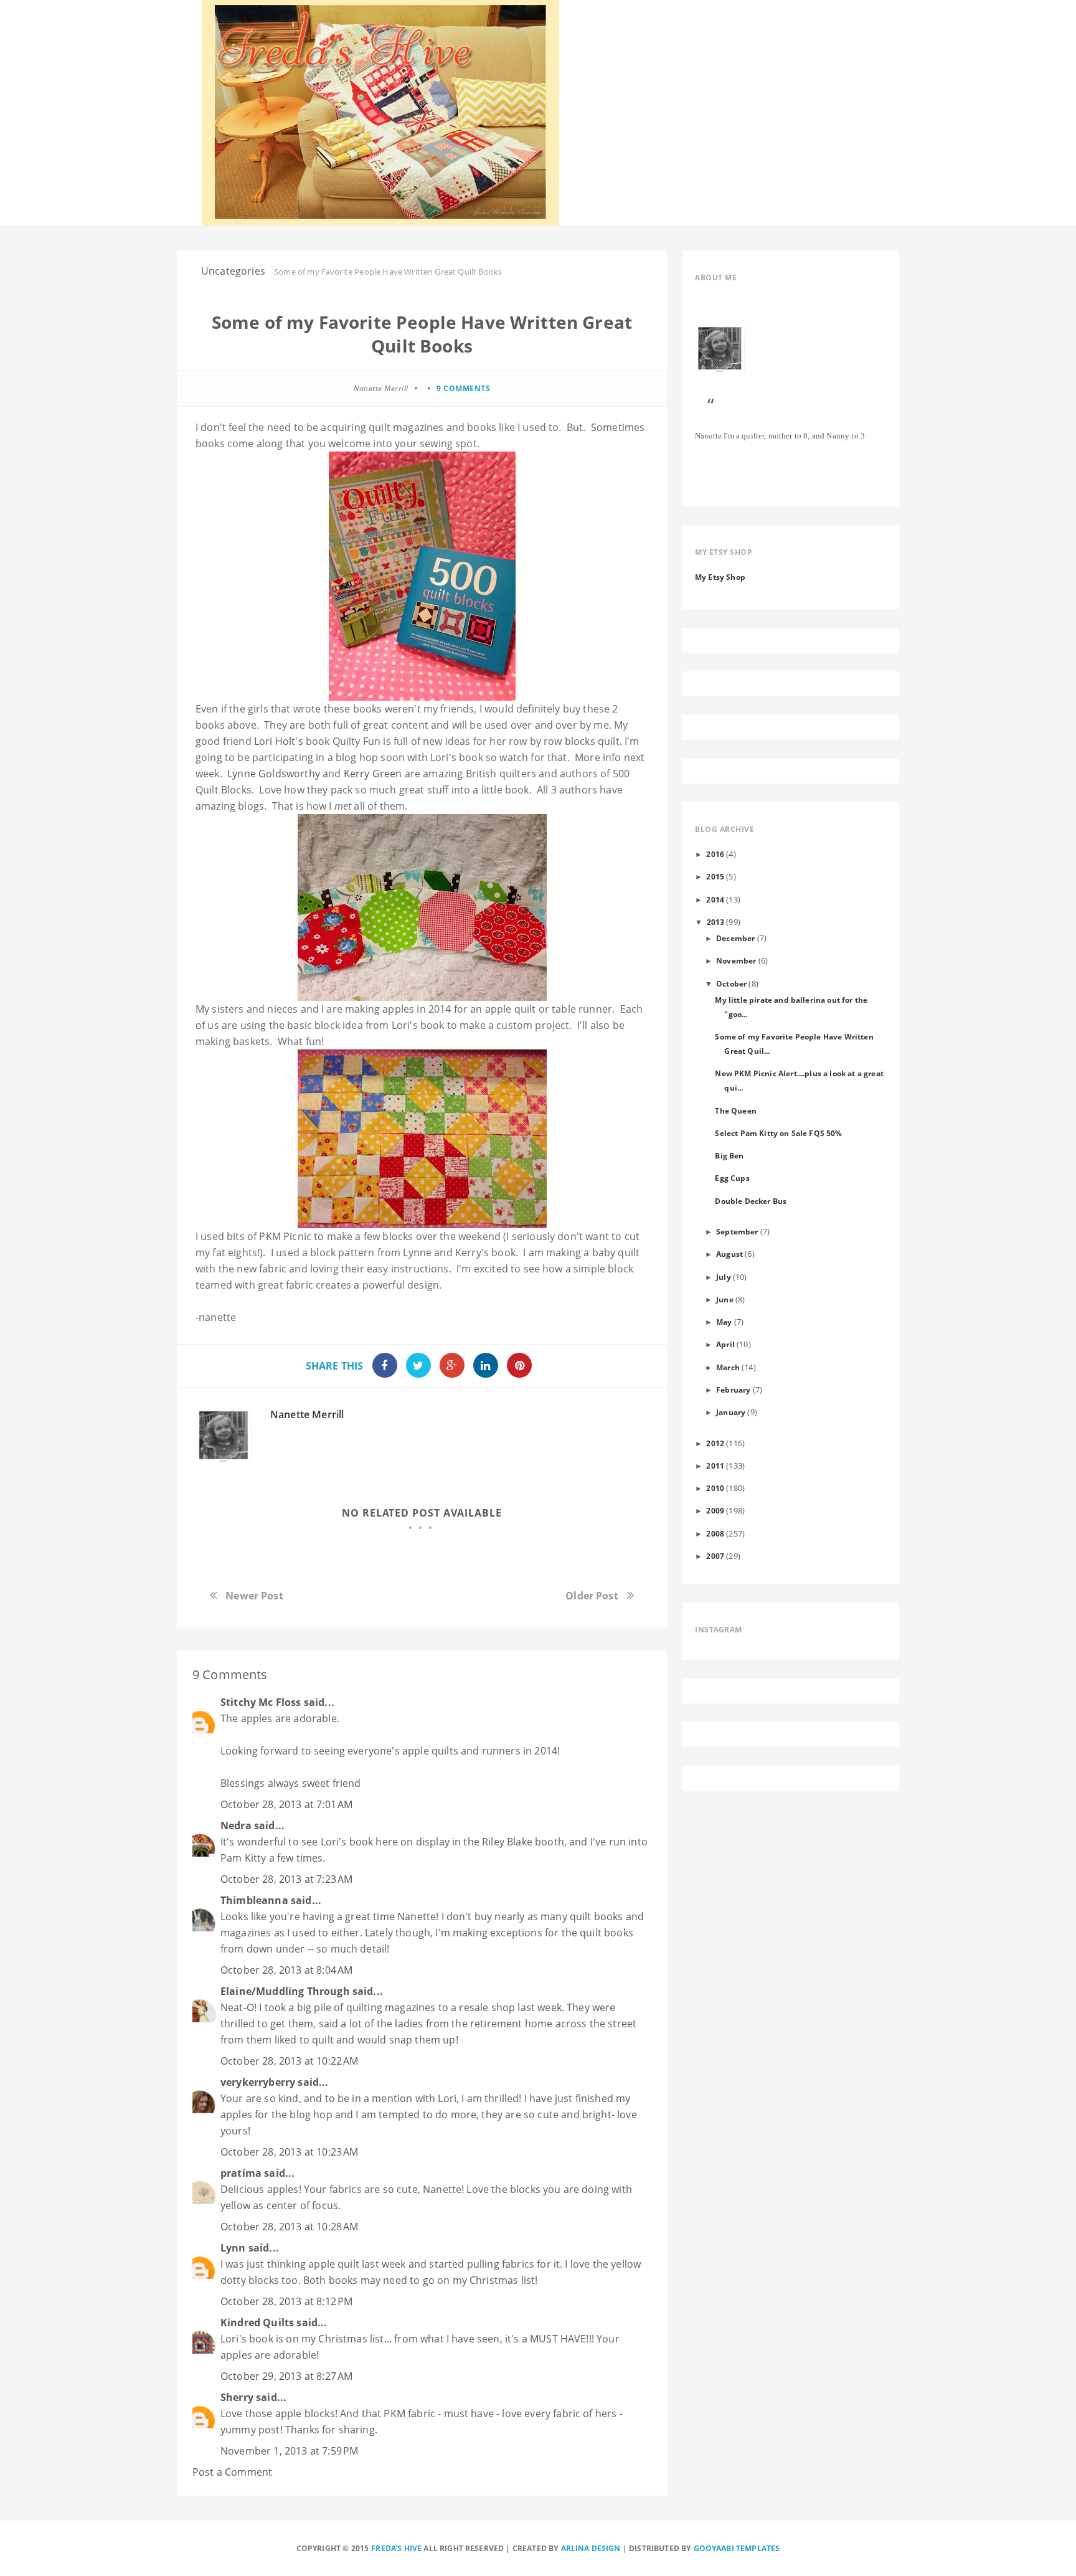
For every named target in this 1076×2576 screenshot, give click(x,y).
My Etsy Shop (720, 577)
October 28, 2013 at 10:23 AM (289, 2152)
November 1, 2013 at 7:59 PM (289, 2451)
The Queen (735, 1110)
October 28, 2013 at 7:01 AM (286, 1804)
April (725, 1344)
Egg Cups (732, 1178)
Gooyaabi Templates (737, 2548)
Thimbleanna (254, 1900)
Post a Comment (232, 2472)
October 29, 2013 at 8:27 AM (286, 2376)
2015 (715, 876)
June (725, 1299)
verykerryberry (258, 2082)
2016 (715, 854)
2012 (715, 1443)
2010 (715, 1488)
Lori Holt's (279, 741)
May (724, 1322)
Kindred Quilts (257, 2323)
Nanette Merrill (307, 1414)
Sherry (237, 2397)
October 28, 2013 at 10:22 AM (289, 2061)
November (736, 960)
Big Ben (729, 1155)
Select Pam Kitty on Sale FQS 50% (778, 1133)
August (729, 1254)
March (728, 1367)
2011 (715, 1466)
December (735, 938)
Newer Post (254, 1596)
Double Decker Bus (751, 1201)
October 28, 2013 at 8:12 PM (286, 2301)
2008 (715, 1533)
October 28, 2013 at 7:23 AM (286, 1879)
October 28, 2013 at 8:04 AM (286, 1970)
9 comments (463, 388)
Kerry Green (373, 774)
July (724, 1277)
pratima (241, 2173)
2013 (716, 922)
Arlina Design (591, 2548)
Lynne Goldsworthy (275, 774)
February (733, 1390)
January (731, 1412)
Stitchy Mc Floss (262, 1702)
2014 (715, 899)
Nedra (236, 1825)
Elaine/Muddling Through (285, 1991)
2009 (715, 1510)
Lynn (233, 2248)
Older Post (592, 1596)
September (737, 1231)
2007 (715, 1556)
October (731, 983)
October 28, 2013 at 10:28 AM (289, 2227)
